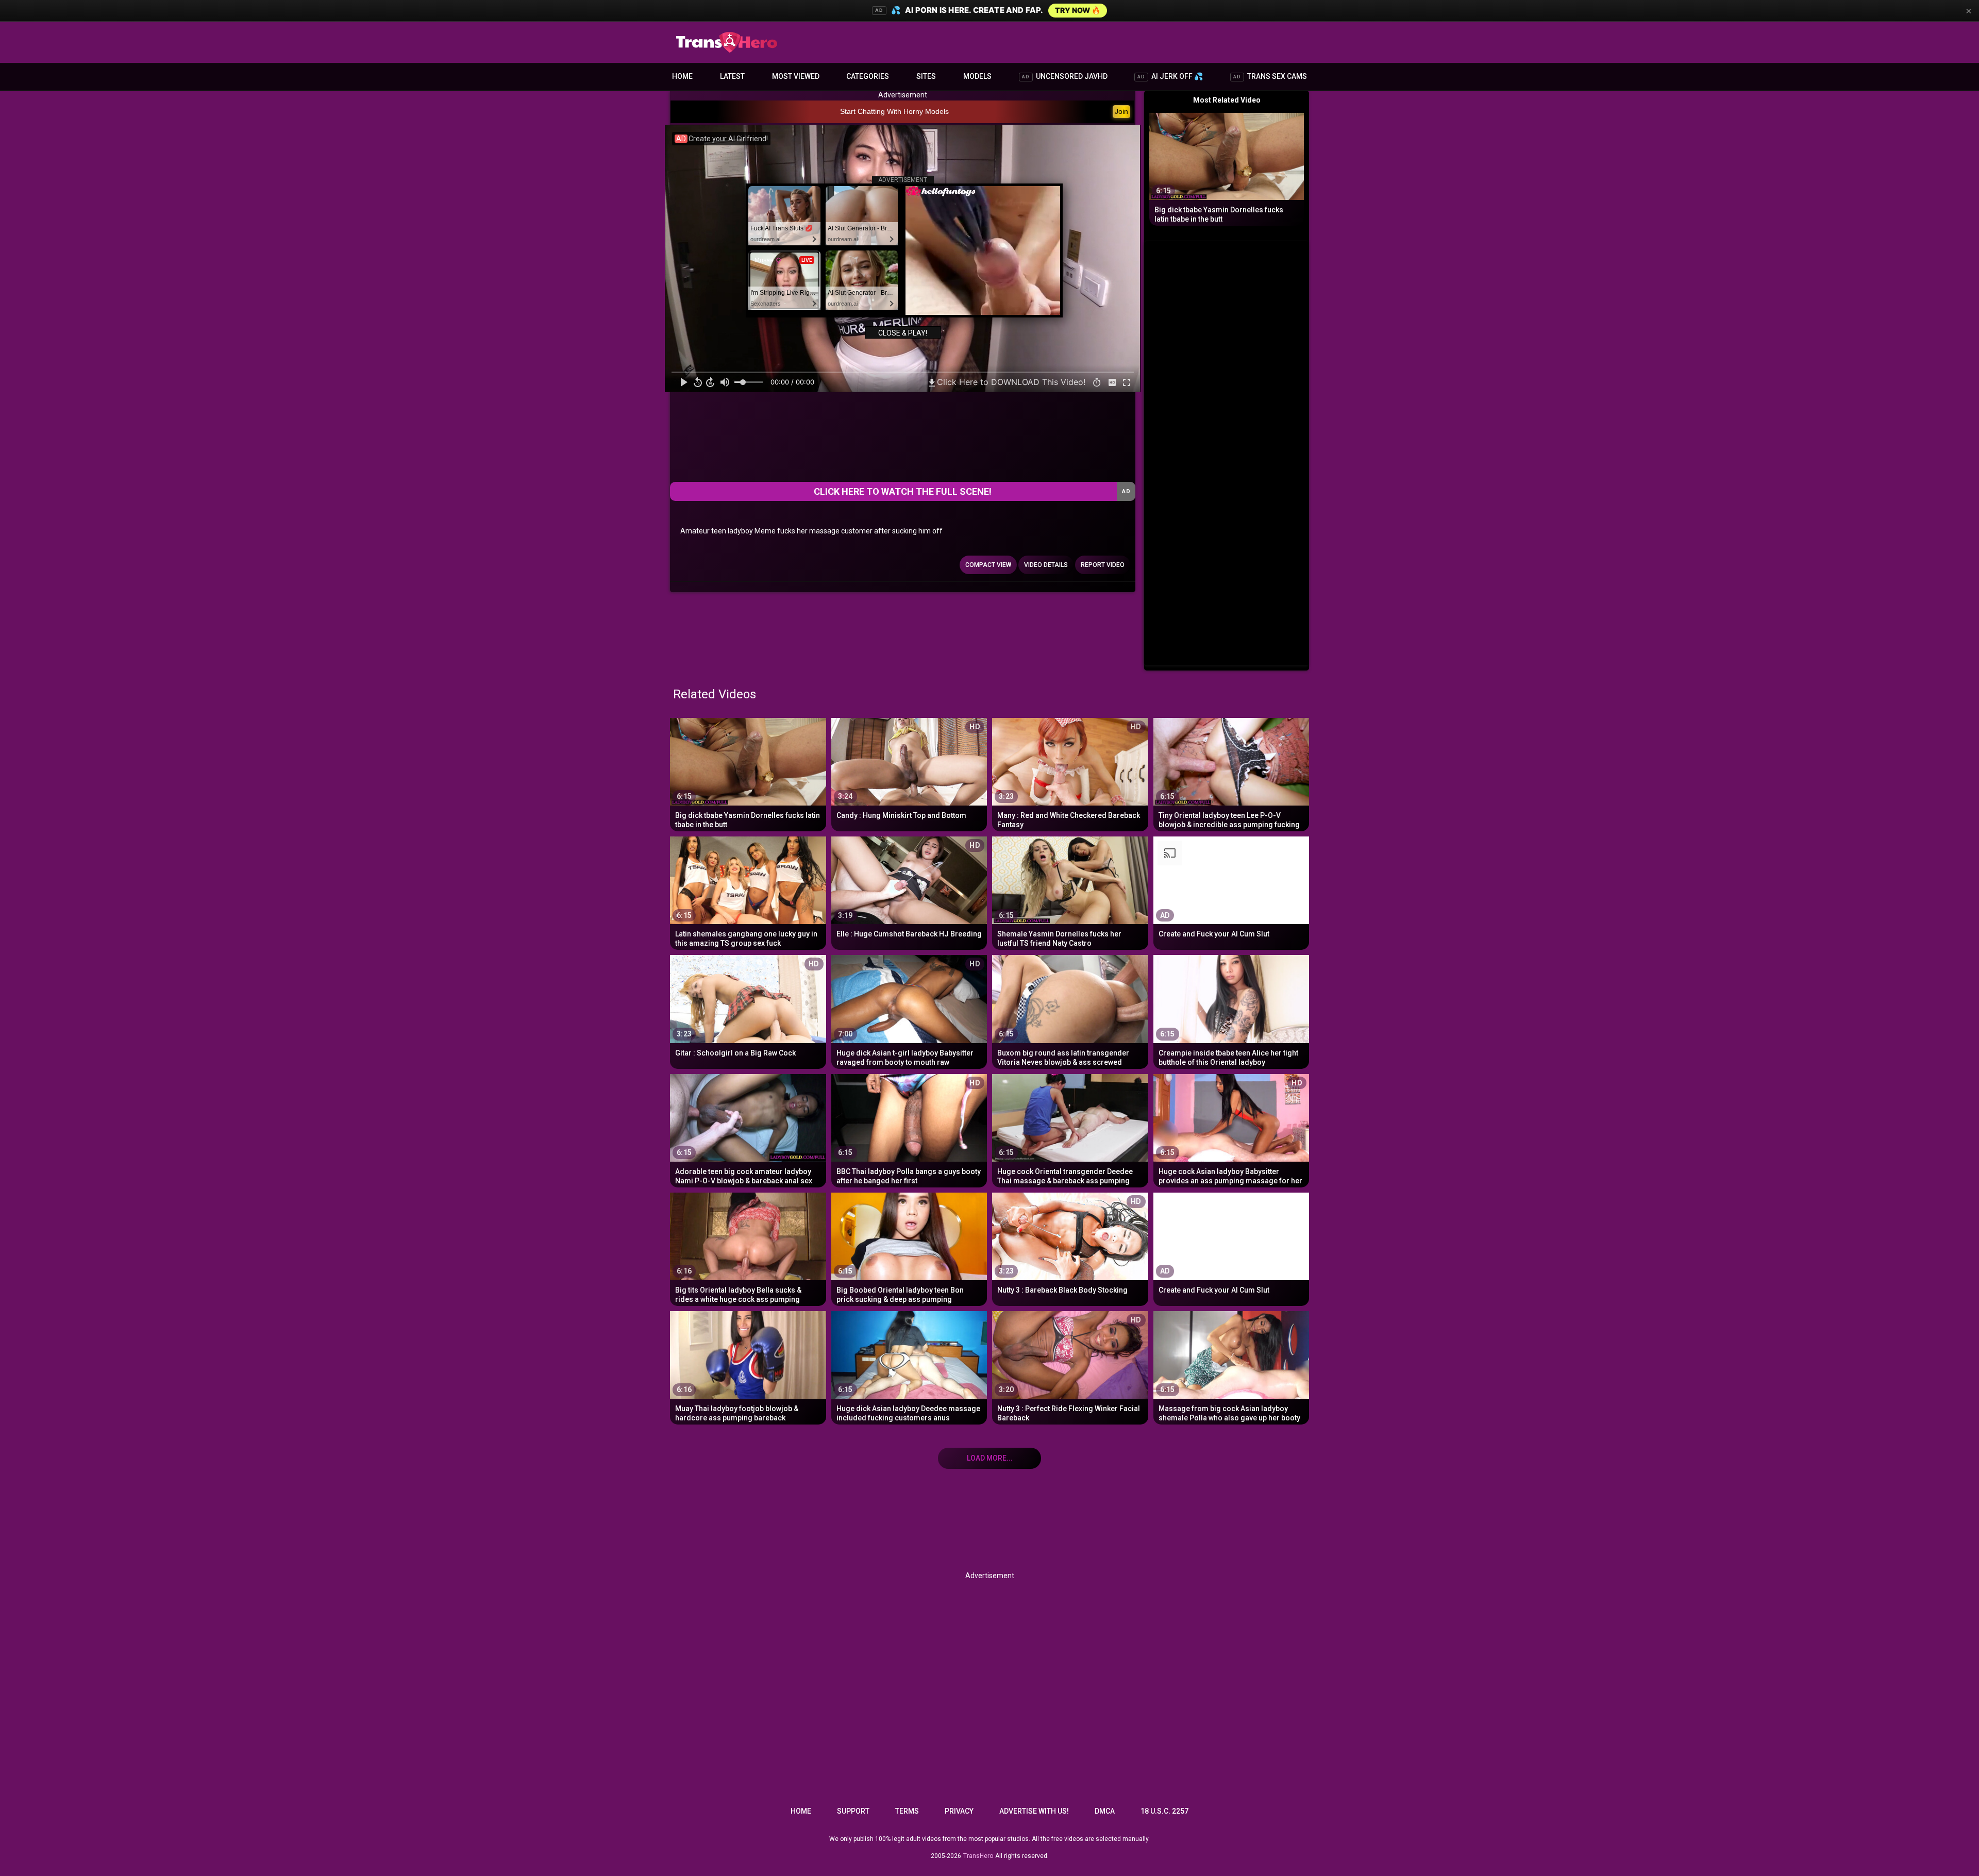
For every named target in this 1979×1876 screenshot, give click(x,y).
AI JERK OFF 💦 (1170, 76)
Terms (907, 1811)
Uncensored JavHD (1065, 76)
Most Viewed (796, 76)
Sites (926, 76)
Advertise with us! (1034, 1811)
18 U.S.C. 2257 (1164, 1811)
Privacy (959, 1811)
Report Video (1103, 565)
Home (682, 76)
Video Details (1046, 565)
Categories (868, 76)
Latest (732, 76)
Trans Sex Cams (1270, 76)
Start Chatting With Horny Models (894, 111)
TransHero (978, 1856)
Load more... (990, 1458)
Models (977, 76)
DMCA (1105, 1811)
